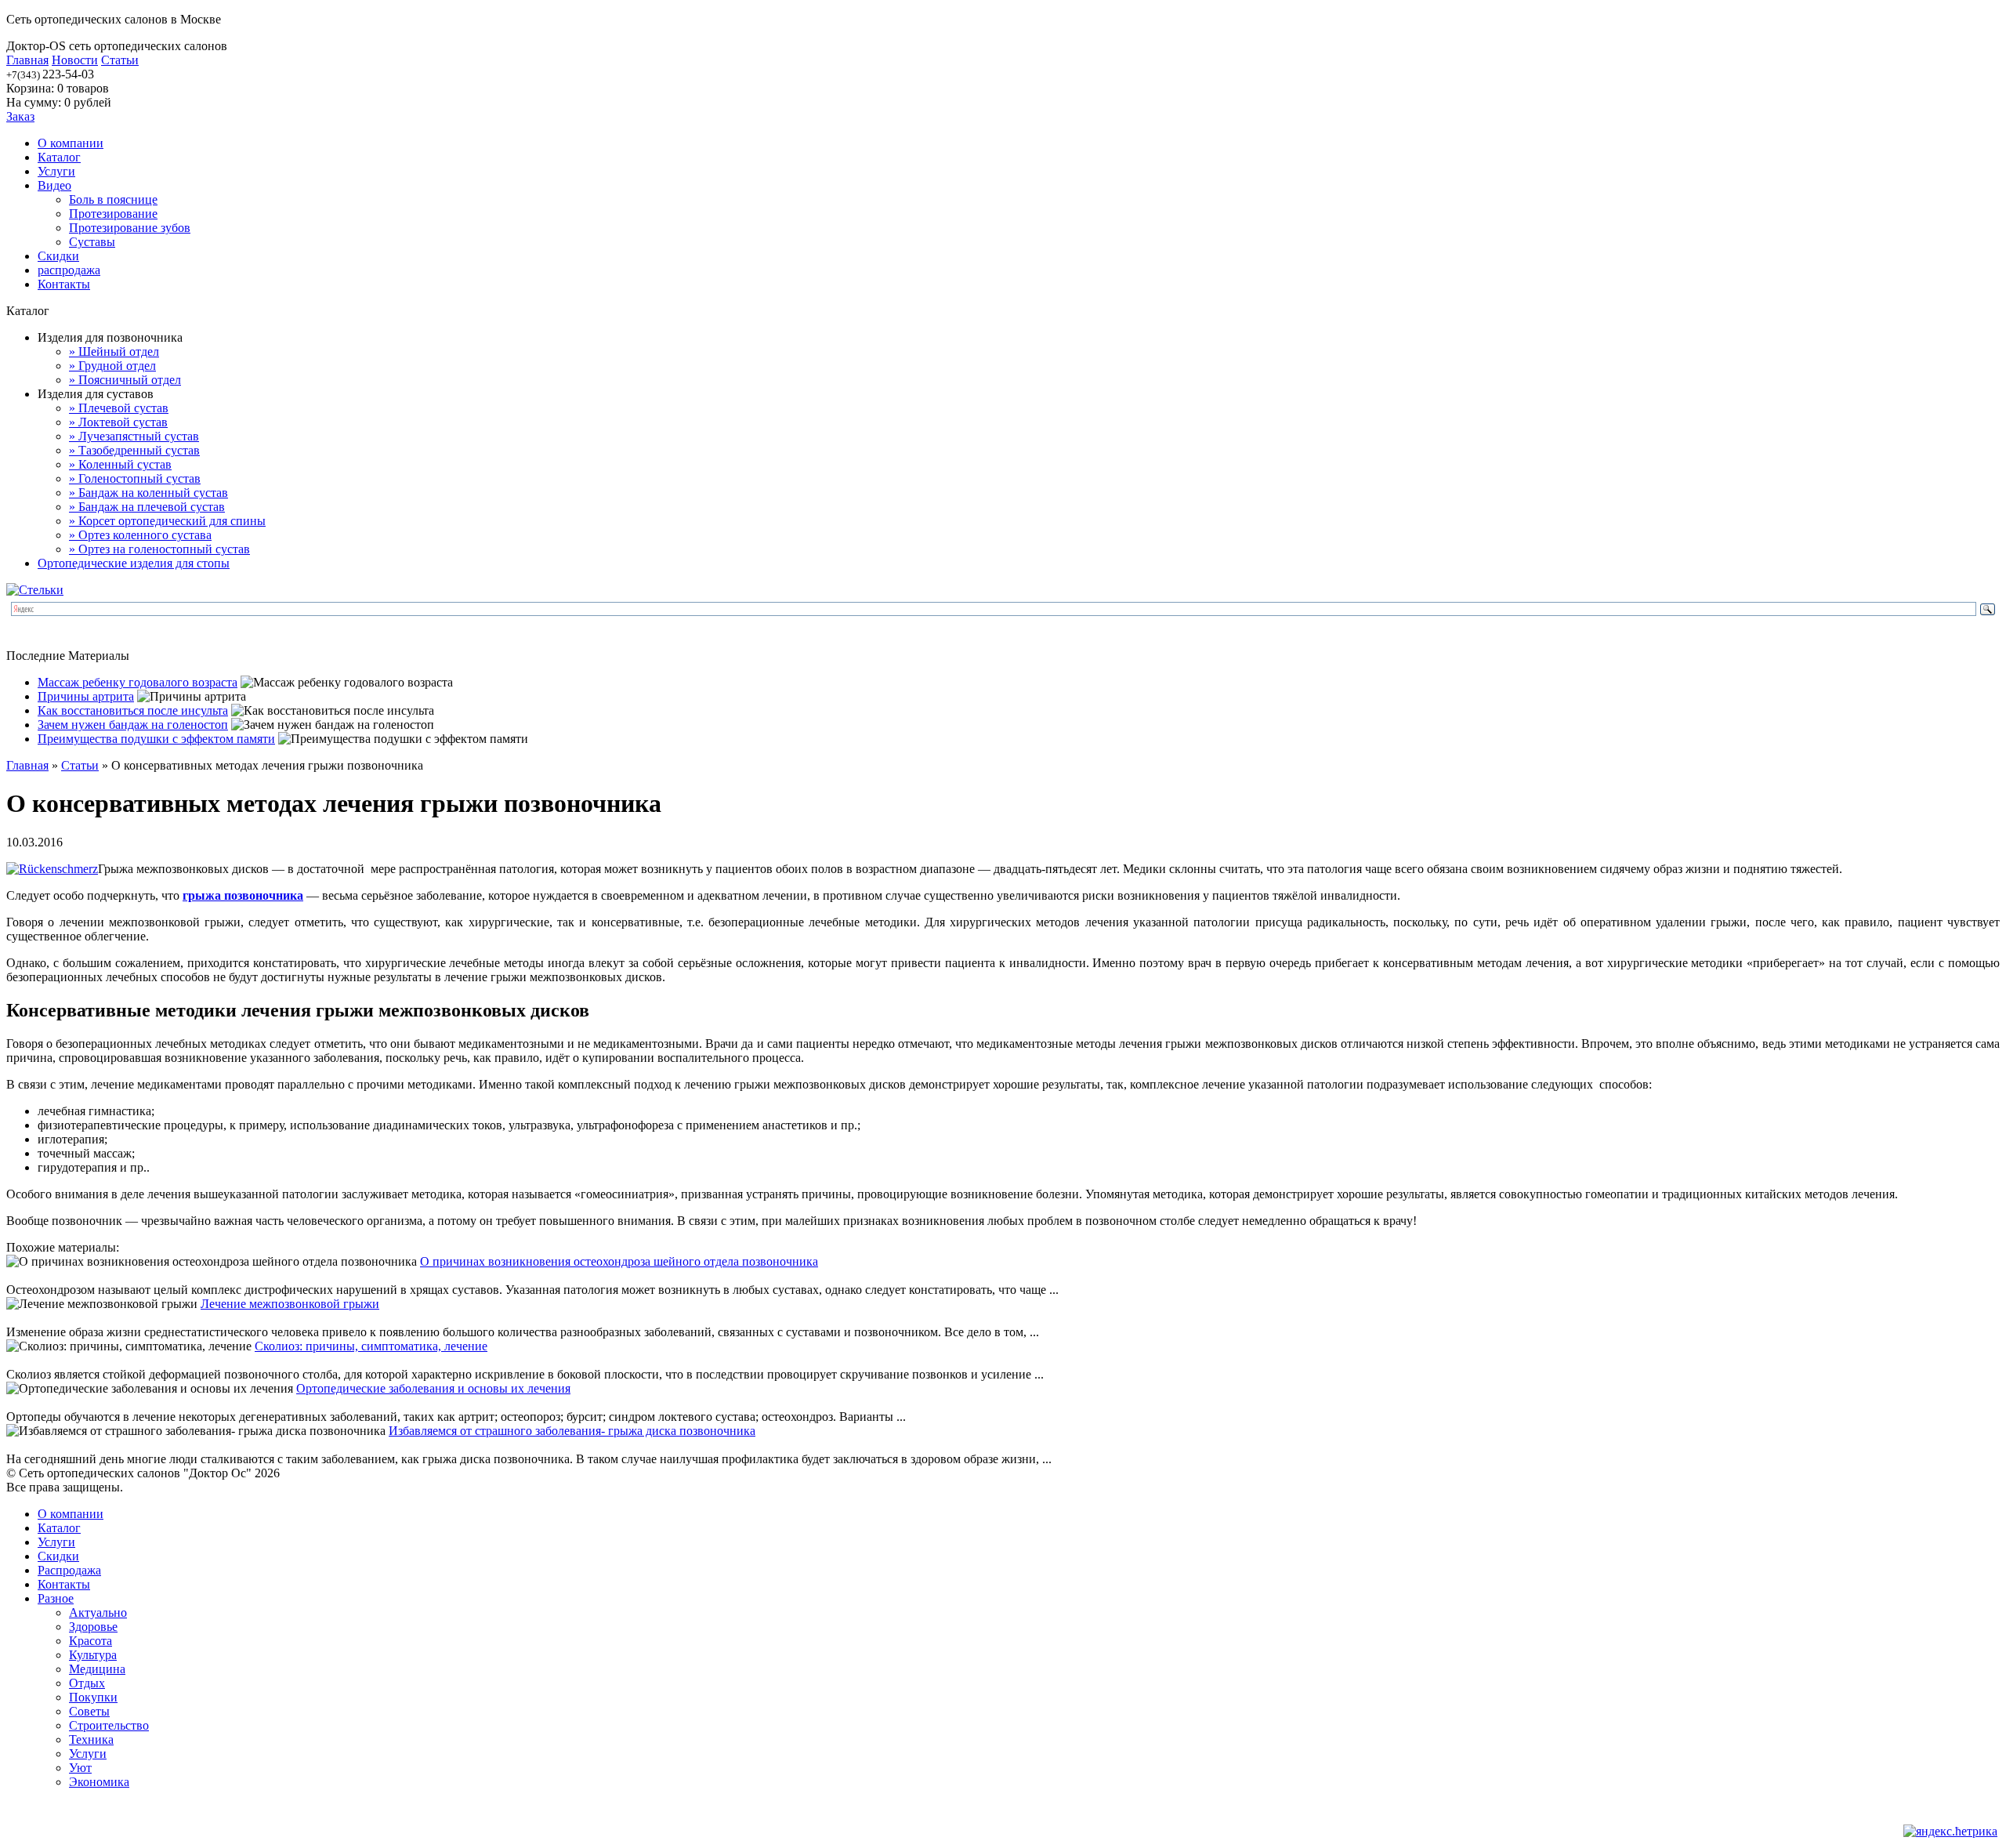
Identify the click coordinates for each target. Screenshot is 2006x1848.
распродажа (69, 270)
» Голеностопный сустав (135, 478)
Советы (89, 1711)
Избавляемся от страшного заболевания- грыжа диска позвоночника (572, 1431)
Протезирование (113, 214)
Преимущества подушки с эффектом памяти (156, 739)
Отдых (87, 1683)
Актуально (98, 1612)
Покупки (93, 1697)
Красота (91, 1641)
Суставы (92, 242)
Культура (93, 1655)
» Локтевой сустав (118, 422)
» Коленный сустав (120, 464)
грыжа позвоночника (243, 895)
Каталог (59, 157)
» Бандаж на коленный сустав (148, 493)
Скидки (58, 256)
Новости (75, 60)
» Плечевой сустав (119, 408)
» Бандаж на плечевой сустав (147, 507)
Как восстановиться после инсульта (133, 710)
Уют (80, 1768)
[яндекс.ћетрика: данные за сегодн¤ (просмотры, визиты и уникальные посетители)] (1950, 1832)
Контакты (64, 284)
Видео (54, 185)
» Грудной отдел (112, 366)
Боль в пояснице (113, 199)
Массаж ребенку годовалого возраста (138, 682)
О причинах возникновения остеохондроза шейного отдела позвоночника (619, 1261)
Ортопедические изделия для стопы (134, 563)
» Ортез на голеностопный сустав (159, 549)
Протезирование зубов (130, 228)
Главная (27, 60)
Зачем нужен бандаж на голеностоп (133, 725)
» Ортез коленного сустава (140, 535)
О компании (71, 143)
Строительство (109, 1725)
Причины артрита (86, 696)
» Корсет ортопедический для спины (167, 521)
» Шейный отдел (114, 351)
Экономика (99, 1782)
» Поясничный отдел (125, 380)
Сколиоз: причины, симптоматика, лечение (371, 1346)
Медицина (97, 1669)
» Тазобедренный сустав (134, 450)
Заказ (20, 116)
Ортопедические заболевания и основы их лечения (433, 1388)
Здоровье (93, 1627)
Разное (56, 1598)
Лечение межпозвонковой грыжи (290, 1304)
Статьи (120, 60)
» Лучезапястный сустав (134, 436)
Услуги (56, 171)
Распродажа (69, 1570)
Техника (91, 1739)
